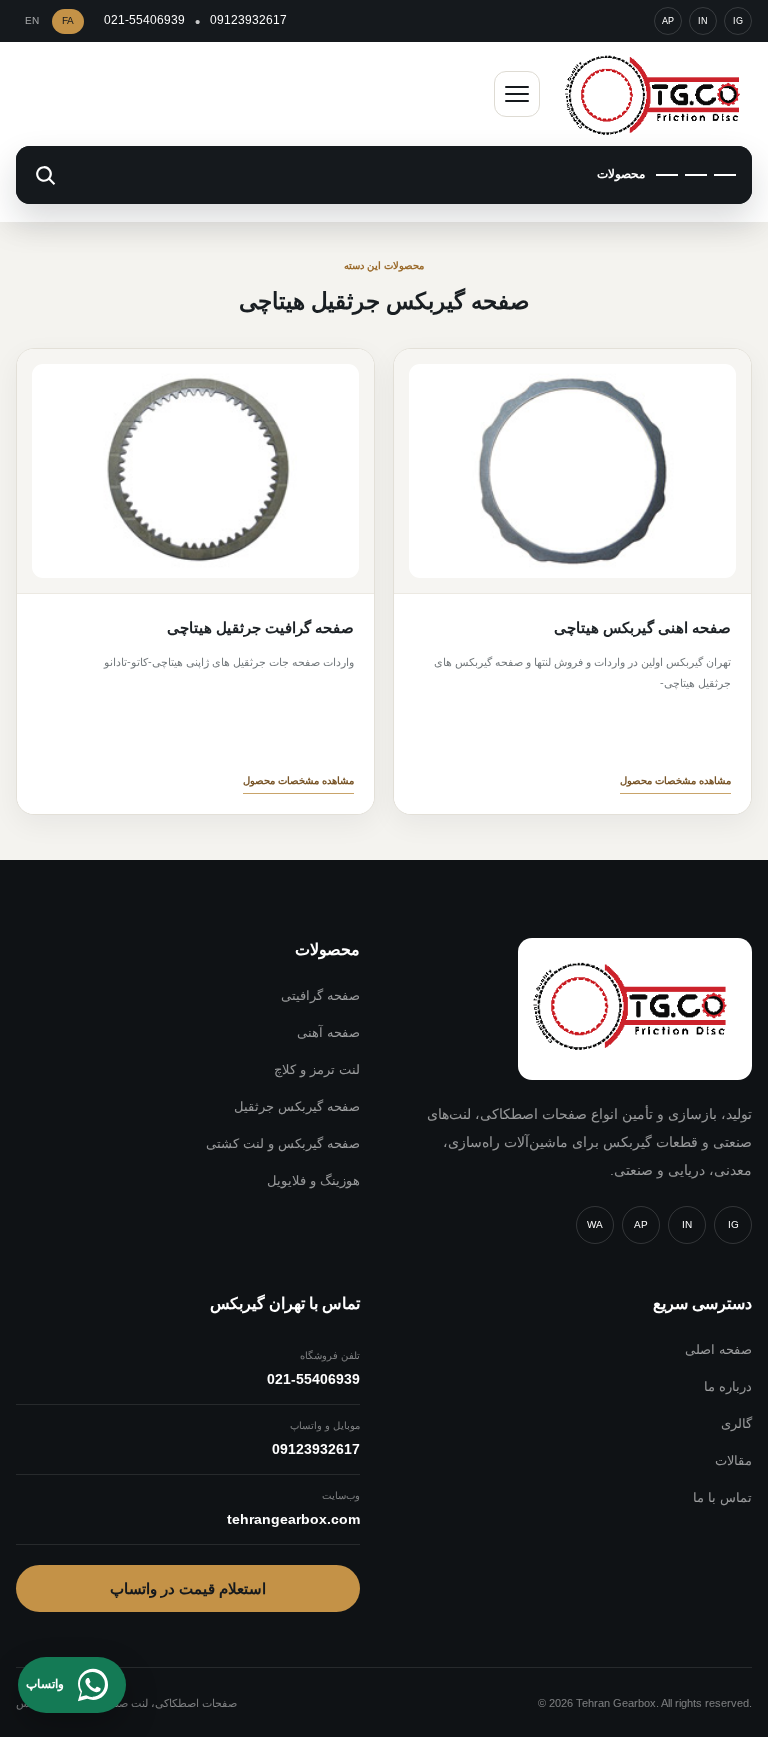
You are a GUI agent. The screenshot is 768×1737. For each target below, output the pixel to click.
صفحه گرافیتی (320, 995)
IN (703, 21)
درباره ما (728, 1386)
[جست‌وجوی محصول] (45, 175)
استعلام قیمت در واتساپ (188, 1588)
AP (668, 21)
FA (68, 20)
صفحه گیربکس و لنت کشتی (283, 1143)
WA (595, 1224)
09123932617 (248, 20)
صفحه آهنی (328, 1032)
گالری (736, 1423)
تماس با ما (722, 1497)
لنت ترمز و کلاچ (317, 1069)
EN (32, 20)
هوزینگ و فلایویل (313, 1180)
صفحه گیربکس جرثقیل (297, 1106)
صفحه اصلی (718, 1349)
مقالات (733, 1460)
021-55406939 (144, 20)
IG (738, 21)
